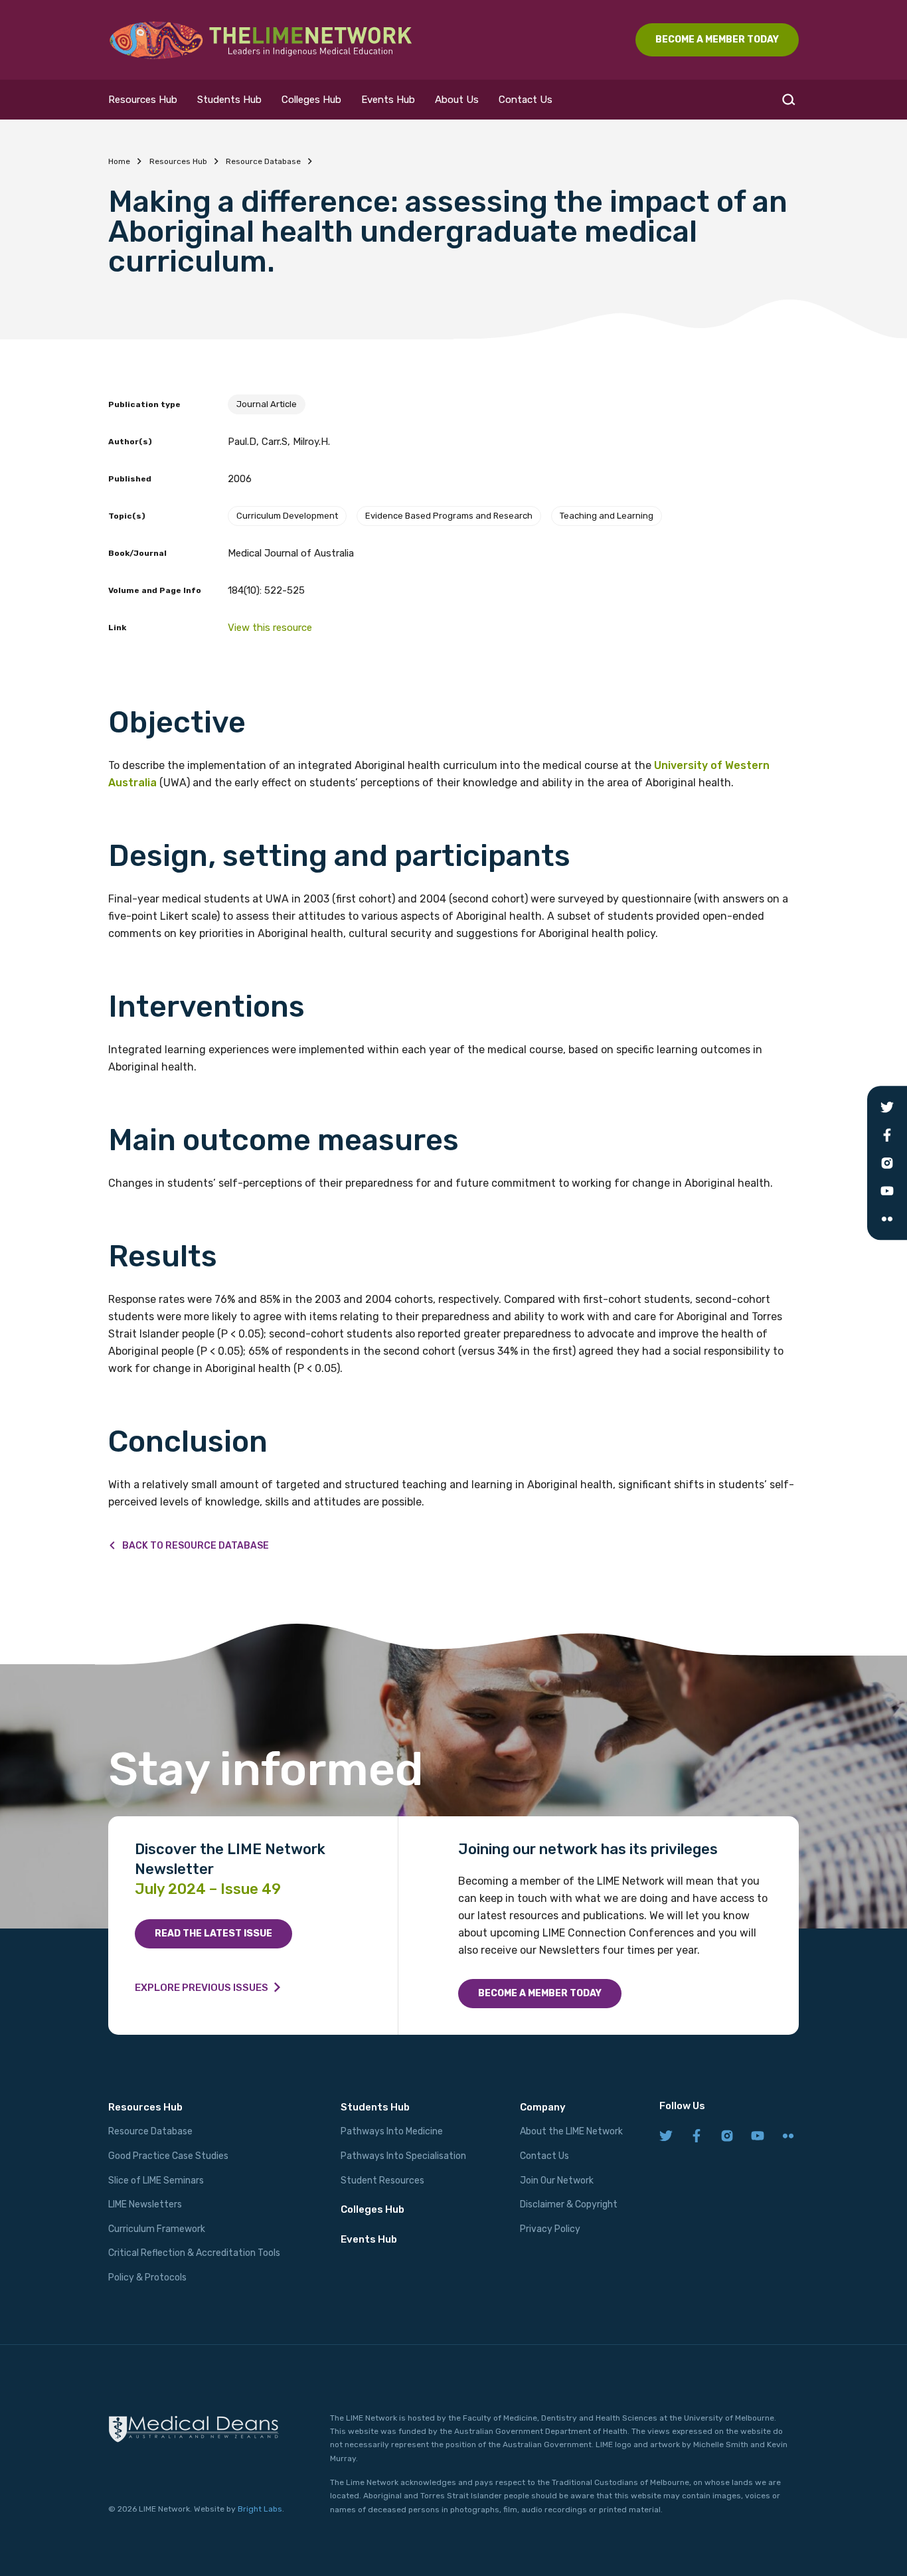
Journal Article (267, 404)
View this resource (270, 628)
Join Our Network (557, 2181)
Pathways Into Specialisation (403, 2156)
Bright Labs (260, 2509)
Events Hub (388, 100)
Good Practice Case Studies (168, 2156)
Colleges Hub (311, 100)
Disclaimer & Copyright (569, 2204)
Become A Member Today (717, 40)
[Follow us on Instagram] (727, 2137)
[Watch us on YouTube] (758, 2137)
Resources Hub (143, 100)
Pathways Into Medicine (392, 2131)
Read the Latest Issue (213, 1933)
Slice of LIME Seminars (156, 2181)
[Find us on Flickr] (788, 2137)
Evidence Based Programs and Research (449, 516)
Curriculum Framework (157, 2229)
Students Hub (229, 100)
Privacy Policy (550, 2229)
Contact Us (526, 100)
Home (119, 161)
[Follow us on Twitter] (666, 2137)
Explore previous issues (202, 1988)
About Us (457, 100)
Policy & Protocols (147, 2277)
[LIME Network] (261, 40)
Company (543, 2107)
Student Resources (382, 2181)
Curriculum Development (287, 516)
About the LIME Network (571, 2131)
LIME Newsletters (145, 2204)
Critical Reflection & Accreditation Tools (194, 2253)
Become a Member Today (540, 1993)
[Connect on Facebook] (697, 2137)
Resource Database (263, 161)
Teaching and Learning (607, 516)
